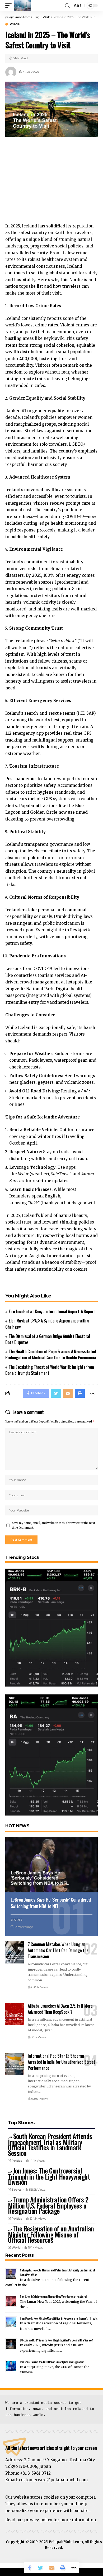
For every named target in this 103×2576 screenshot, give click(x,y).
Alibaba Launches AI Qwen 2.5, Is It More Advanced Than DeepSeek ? (60, 2009)
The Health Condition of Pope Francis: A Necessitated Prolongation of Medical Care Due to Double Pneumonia (51, 1354)
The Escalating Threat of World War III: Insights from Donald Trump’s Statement (50, 1370)
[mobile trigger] (10, 6)
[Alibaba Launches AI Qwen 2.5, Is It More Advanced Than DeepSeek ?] (15, 2014)
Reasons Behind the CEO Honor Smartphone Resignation (52, 2362)
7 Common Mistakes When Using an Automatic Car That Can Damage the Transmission (58, 1950)
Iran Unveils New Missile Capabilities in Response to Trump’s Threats (59, 2318)
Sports (16, 1920)
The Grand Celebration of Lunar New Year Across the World (53, 2297)
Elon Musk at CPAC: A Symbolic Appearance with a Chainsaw (47, 1324)
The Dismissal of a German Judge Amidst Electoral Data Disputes (48, 1339)
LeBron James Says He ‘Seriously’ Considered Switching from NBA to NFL (51, 1903)
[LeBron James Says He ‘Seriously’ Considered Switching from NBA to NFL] (51, 1865)
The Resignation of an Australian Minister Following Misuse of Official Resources (51, 2234)
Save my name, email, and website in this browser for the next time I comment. (53, 1525)
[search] (67, 6)
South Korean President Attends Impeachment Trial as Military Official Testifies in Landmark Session (50, 2144)
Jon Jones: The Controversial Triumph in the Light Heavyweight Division (49, 2176)
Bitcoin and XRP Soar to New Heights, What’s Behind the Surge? (56, 2340)
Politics (17, 2161)
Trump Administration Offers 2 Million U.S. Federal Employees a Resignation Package (48, 2205)
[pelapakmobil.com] (23, 6)
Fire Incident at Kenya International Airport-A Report (52, 1311)
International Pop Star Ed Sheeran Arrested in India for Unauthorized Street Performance (62, 2062)
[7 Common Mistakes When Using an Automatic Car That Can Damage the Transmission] (15, 1952)
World (15, 24)
